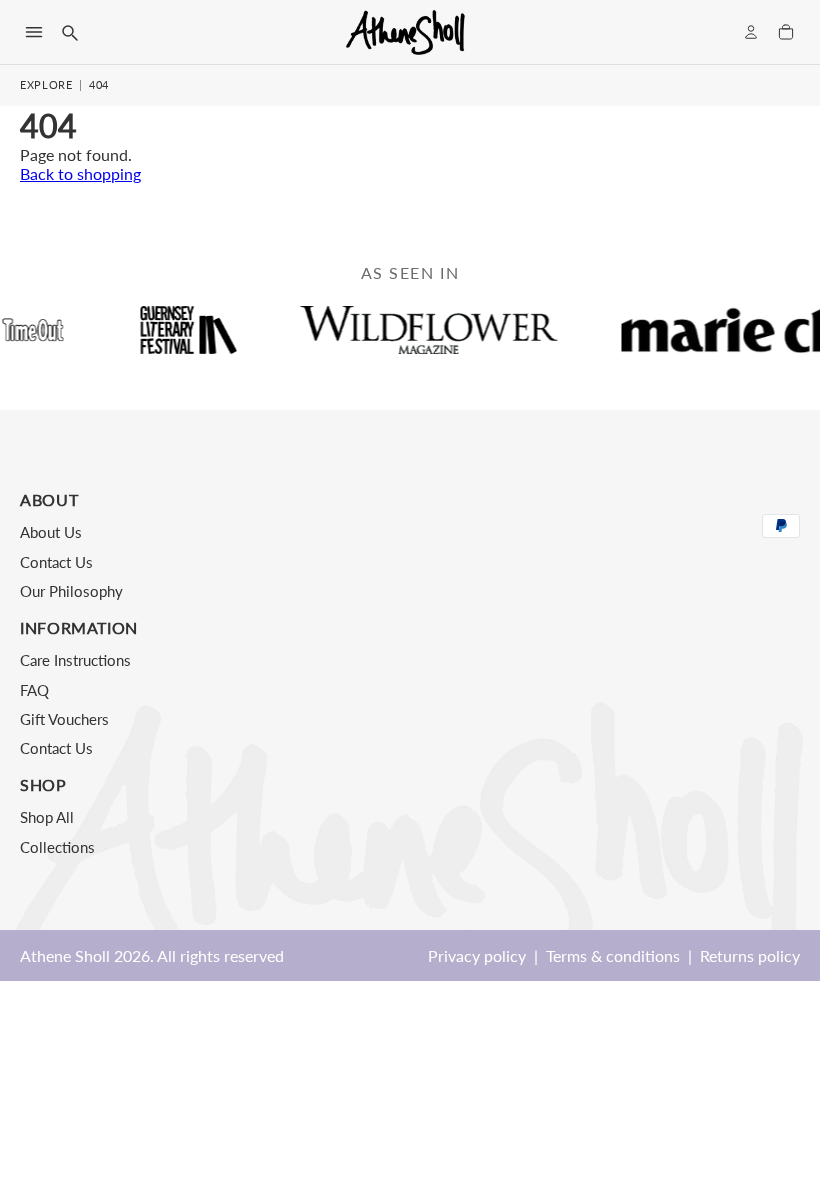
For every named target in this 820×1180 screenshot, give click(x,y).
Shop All (47, 817)
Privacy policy (477, 955)
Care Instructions (75, 660)
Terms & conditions (613, 955)
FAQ (34, 690)
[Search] (69, 32)
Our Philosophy (71, 591)
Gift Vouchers (64, 719)
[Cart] (786, 32)
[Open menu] (34, 32)
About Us (51, 532)
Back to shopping (80, 173)
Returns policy (750, 955)
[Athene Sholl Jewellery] (406, 32)
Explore (46, 84)
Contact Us (56, 562)
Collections (57, 847)
